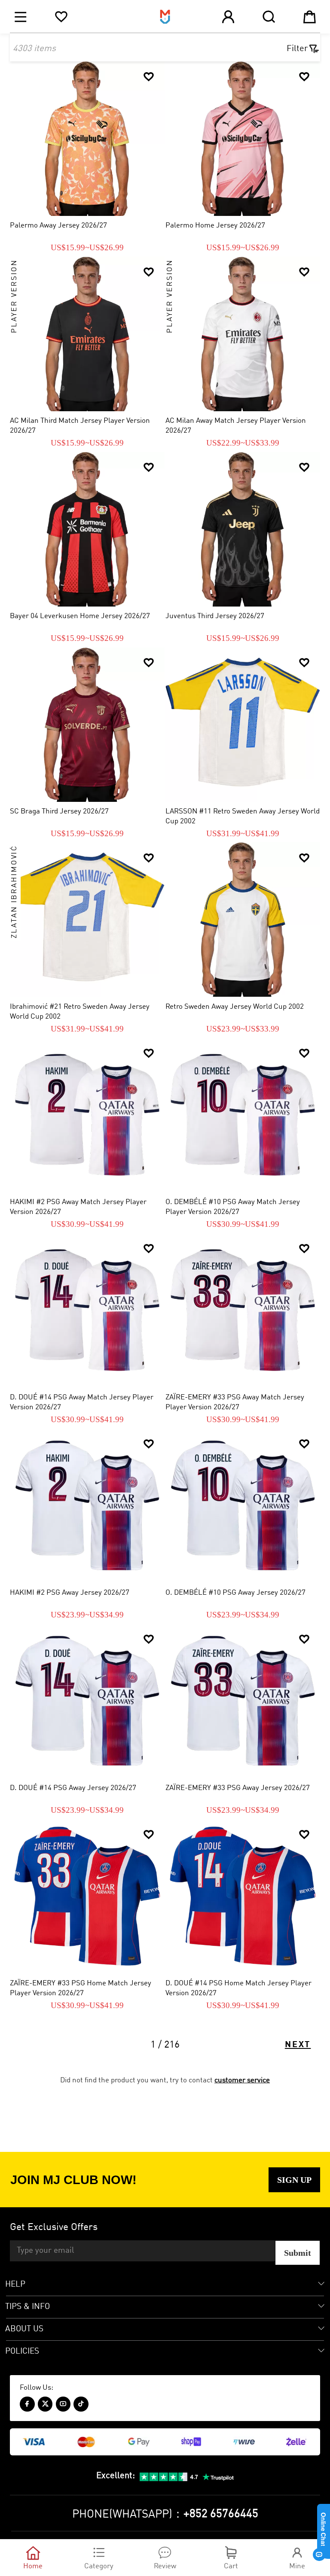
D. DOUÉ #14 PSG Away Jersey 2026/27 (73, 1788)
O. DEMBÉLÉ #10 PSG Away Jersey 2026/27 (235, 1593)
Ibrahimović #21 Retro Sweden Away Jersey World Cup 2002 (80, 1012)
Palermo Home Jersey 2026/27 (215, 226)
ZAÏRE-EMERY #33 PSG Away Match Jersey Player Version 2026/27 (235, 1402)
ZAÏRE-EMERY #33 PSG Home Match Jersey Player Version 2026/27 (81, 1988)
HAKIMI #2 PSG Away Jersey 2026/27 (70, 1593)
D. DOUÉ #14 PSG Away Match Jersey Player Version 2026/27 (82, 1402)
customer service (242, 2080)
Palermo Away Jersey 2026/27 (58, 226)
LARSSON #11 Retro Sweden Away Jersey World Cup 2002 (243, 816)
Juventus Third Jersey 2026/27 (215, 616)
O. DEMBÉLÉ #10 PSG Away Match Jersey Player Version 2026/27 (233, 1207)
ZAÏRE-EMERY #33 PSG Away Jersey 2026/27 (238, 1788)
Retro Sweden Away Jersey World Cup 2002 (235, 1007)
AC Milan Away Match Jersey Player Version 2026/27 (236, 426)
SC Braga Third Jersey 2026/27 (59, 812)
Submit (298, 2253)
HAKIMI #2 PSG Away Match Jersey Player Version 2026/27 (78, 1207)
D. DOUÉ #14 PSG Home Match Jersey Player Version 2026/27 (238, 1988)
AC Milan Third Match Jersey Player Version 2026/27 (80, 426)
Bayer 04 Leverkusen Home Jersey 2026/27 (80, 616)
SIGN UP (294, 2180)
